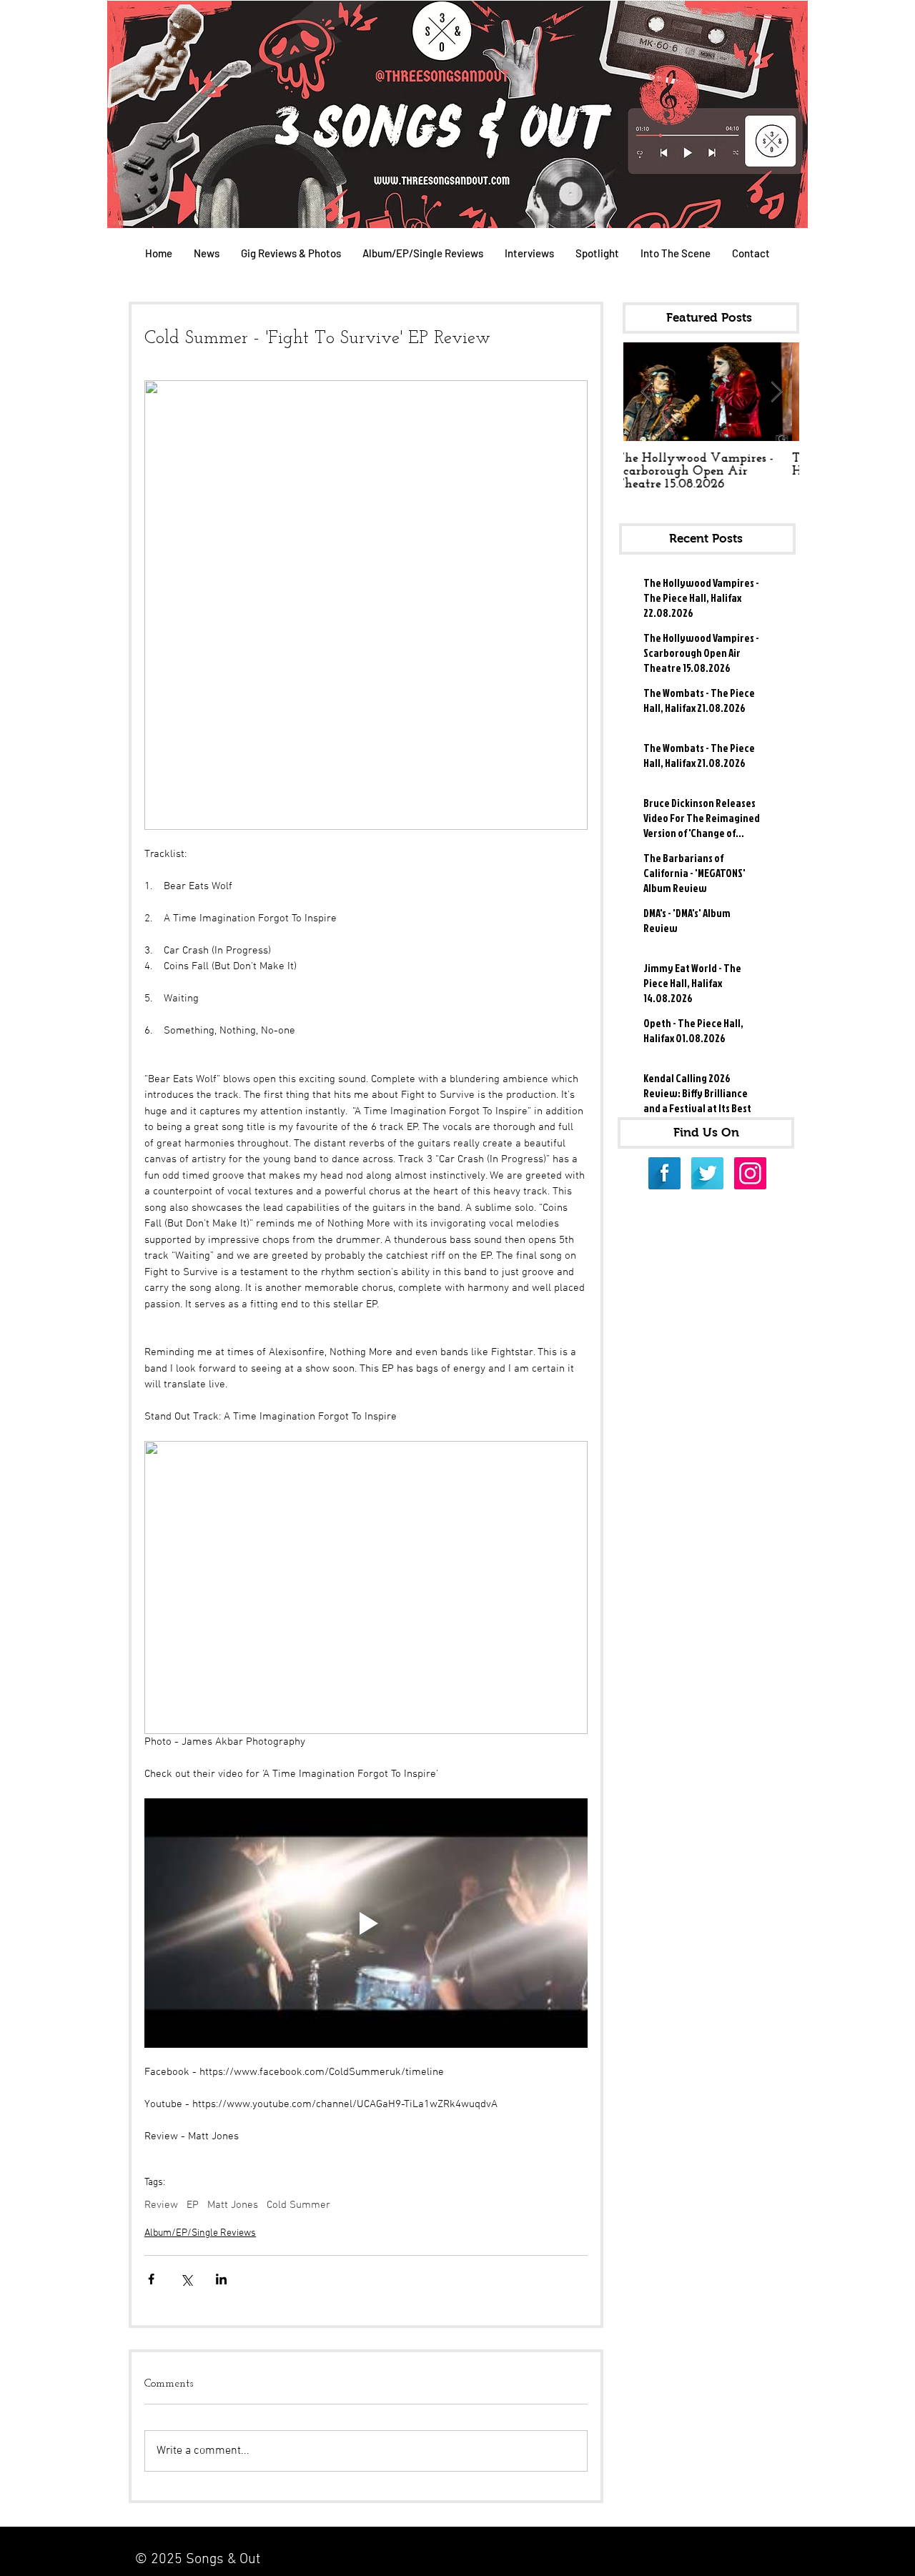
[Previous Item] (646, 392)
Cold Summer (298, 2205)
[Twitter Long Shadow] (707, 1173)
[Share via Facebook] (151, 2279)
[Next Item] (776, 392)
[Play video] (366, 1923)
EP (193, 2205)
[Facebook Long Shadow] (664, 1173)
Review (161, 2205)
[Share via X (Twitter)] (186, 2279)
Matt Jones (233, 2205)
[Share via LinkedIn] (221, 2279)
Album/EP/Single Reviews (200, 2233)
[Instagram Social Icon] (750, 1173)
